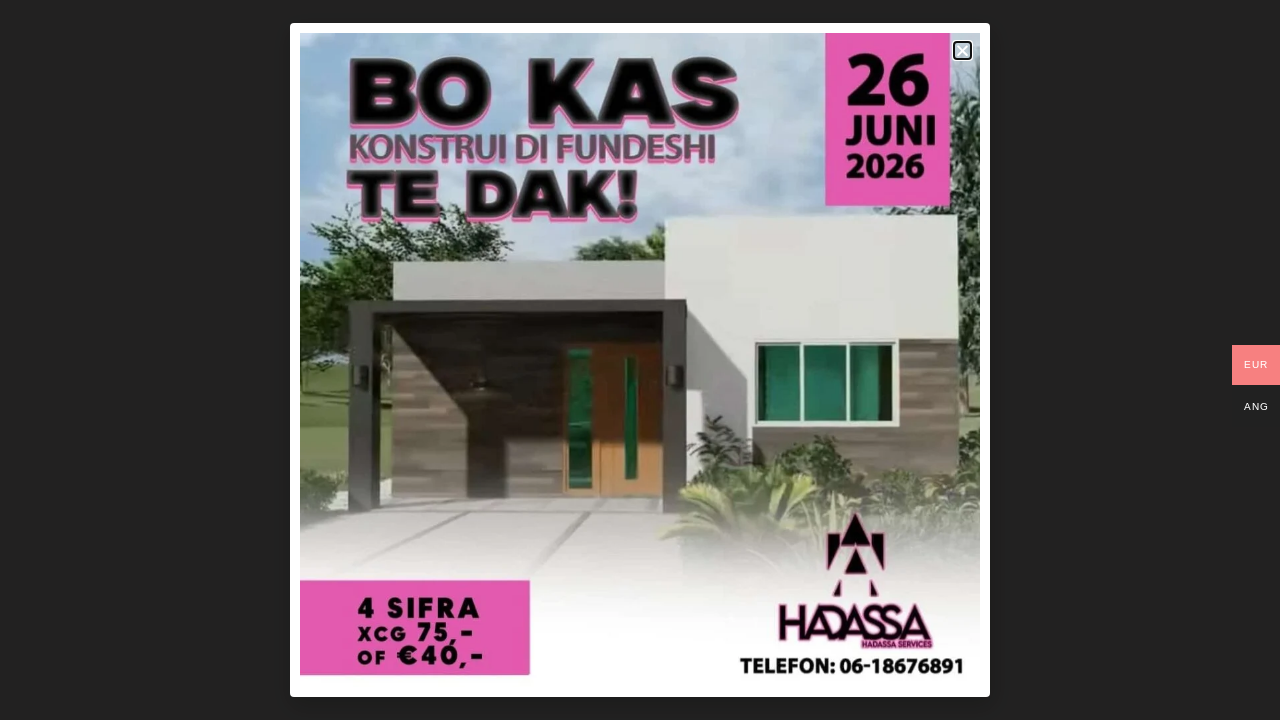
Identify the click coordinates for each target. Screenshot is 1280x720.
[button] (962, 50)
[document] (640, 360)
